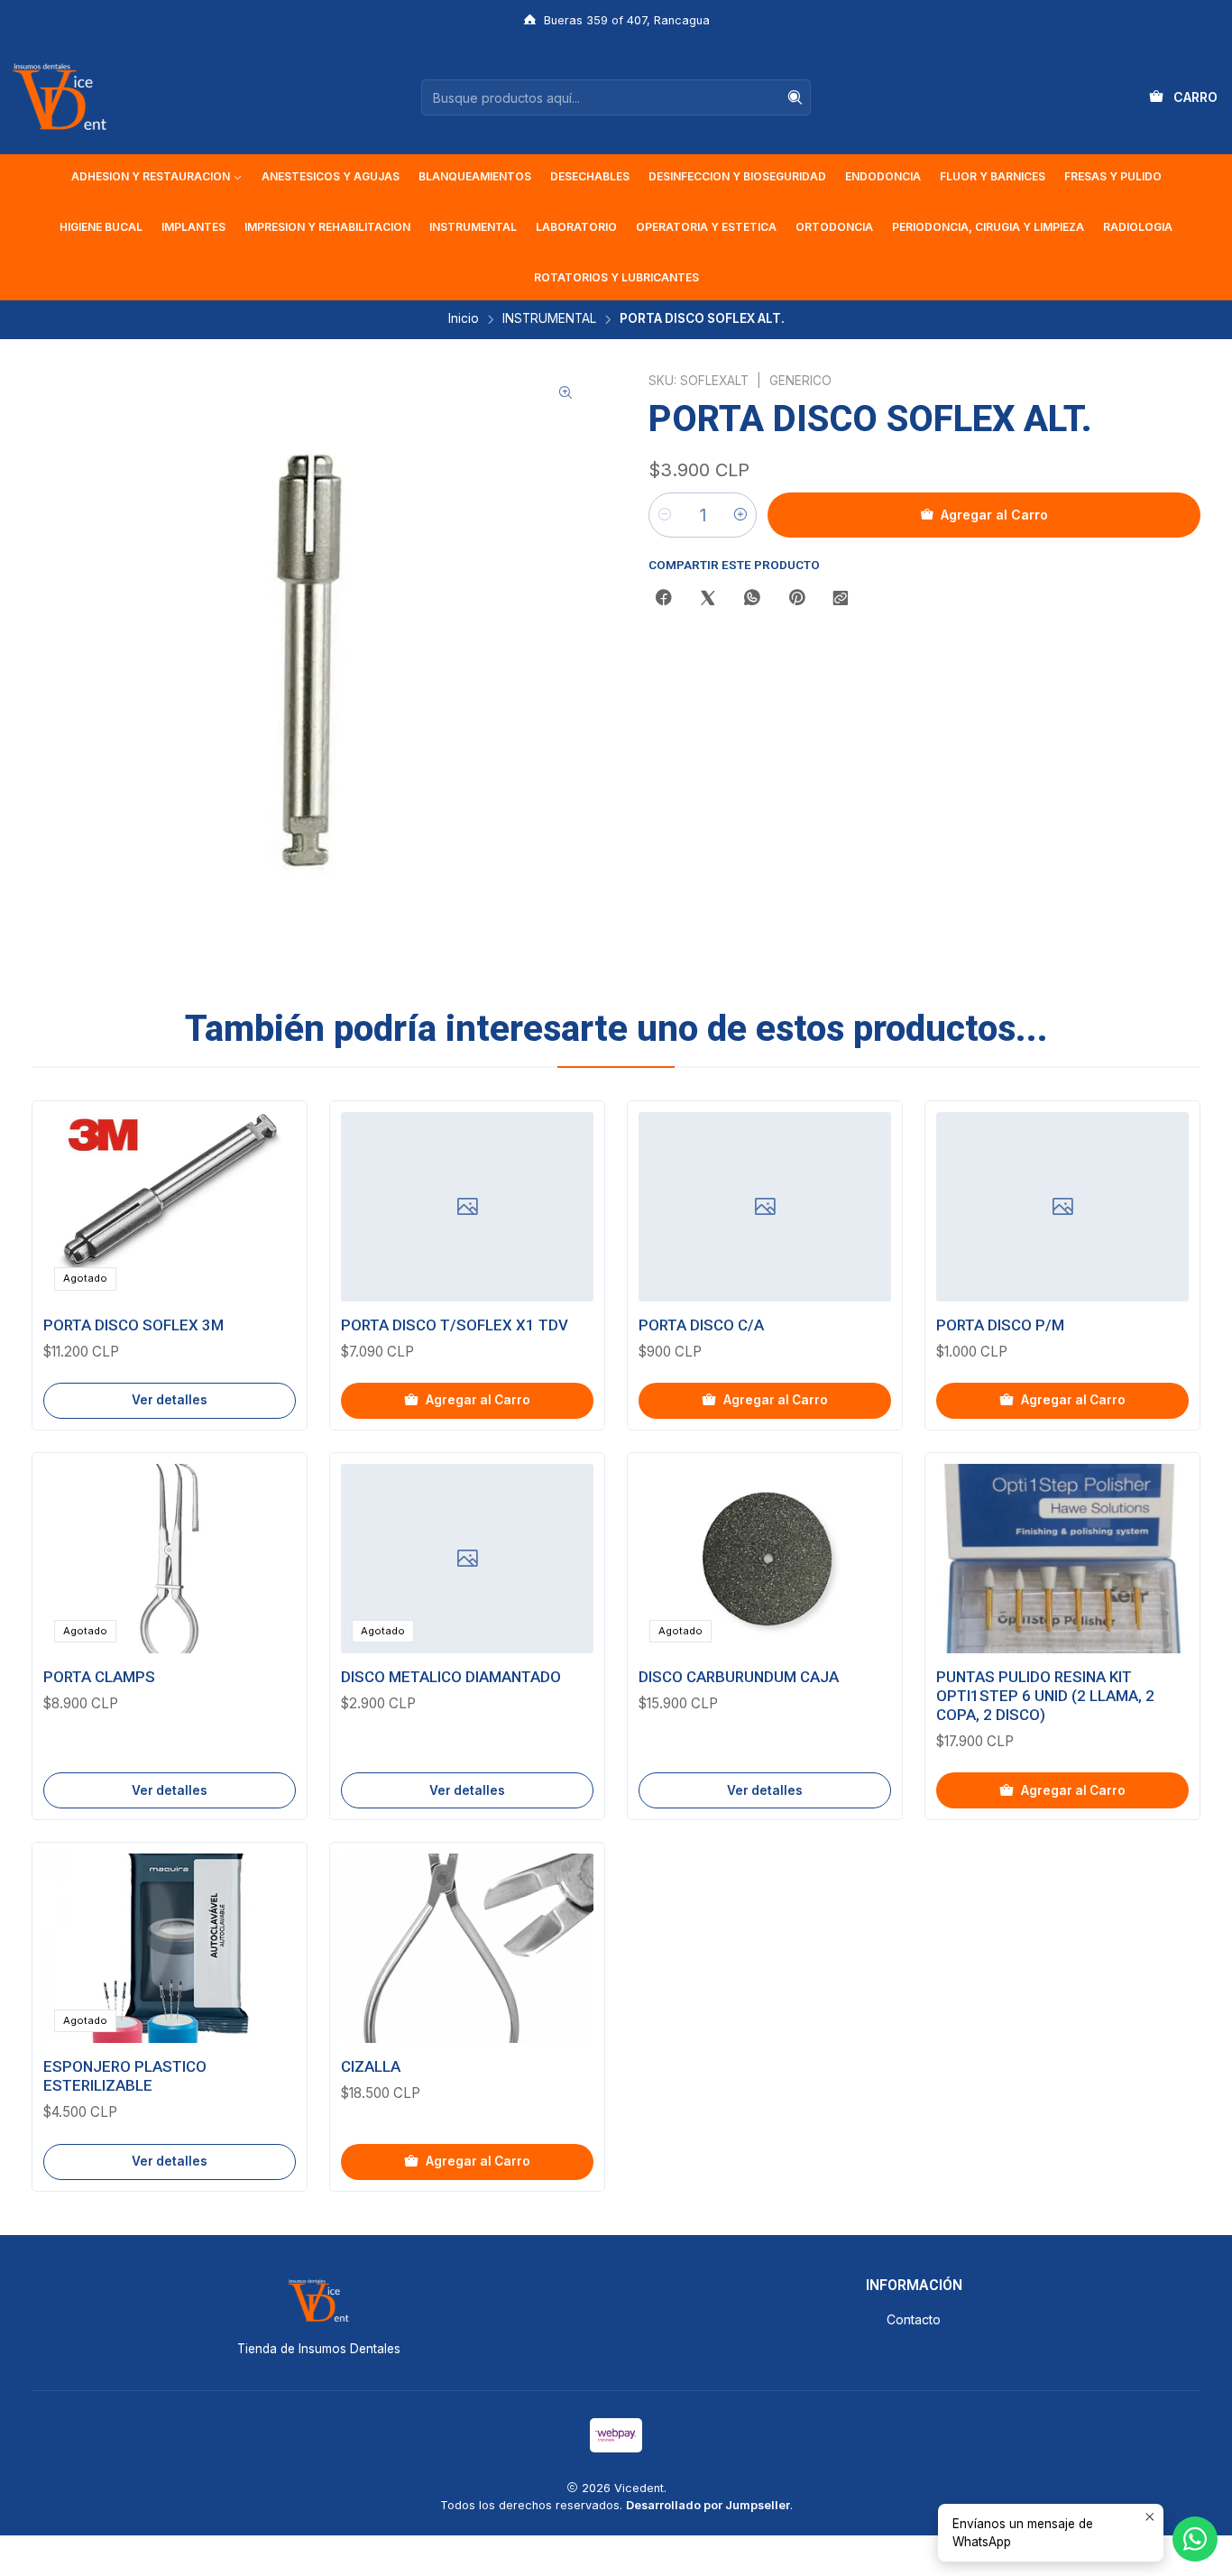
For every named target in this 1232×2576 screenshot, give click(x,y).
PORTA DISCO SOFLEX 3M (133, 1325)
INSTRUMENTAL (549, 319)
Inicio (464, 319)
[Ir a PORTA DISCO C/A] (765, 1207)
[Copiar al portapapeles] (841, 599)
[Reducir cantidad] (665, 515)
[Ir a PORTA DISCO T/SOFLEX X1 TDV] (467, 1207)
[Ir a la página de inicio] (60, 97)
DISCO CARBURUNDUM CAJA (739, 1677)
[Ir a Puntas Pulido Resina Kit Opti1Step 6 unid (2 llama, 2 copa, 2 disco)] (1062, 1559)
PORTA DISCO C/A (701, 1325)
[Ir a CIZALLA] (467, 1948)
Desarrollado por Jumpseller (708, 2505)
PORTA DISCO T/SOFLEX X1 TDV (455, 1325)
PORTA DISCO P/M (1000, 1325)
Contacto (914, 2319)
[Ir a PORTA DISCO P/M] (1062, 1207)
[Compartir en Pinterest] (796, 599)
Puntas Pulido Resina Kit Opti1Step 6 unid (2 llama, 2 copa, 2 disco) (1045, 1696)
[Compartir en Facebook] (664, 599)
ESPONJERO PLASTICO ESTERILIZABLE (125, 2076)
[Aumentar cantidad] (740, 515)
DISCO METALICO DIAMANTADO (451, 1677)
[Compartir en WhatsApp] (752, 599)
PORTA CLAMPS (99, 1677)
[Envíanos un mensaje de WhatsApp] (1195, 2539)
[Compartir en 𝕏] (708, 599)
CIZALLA (371, 2066)
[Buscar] (795, 97)
